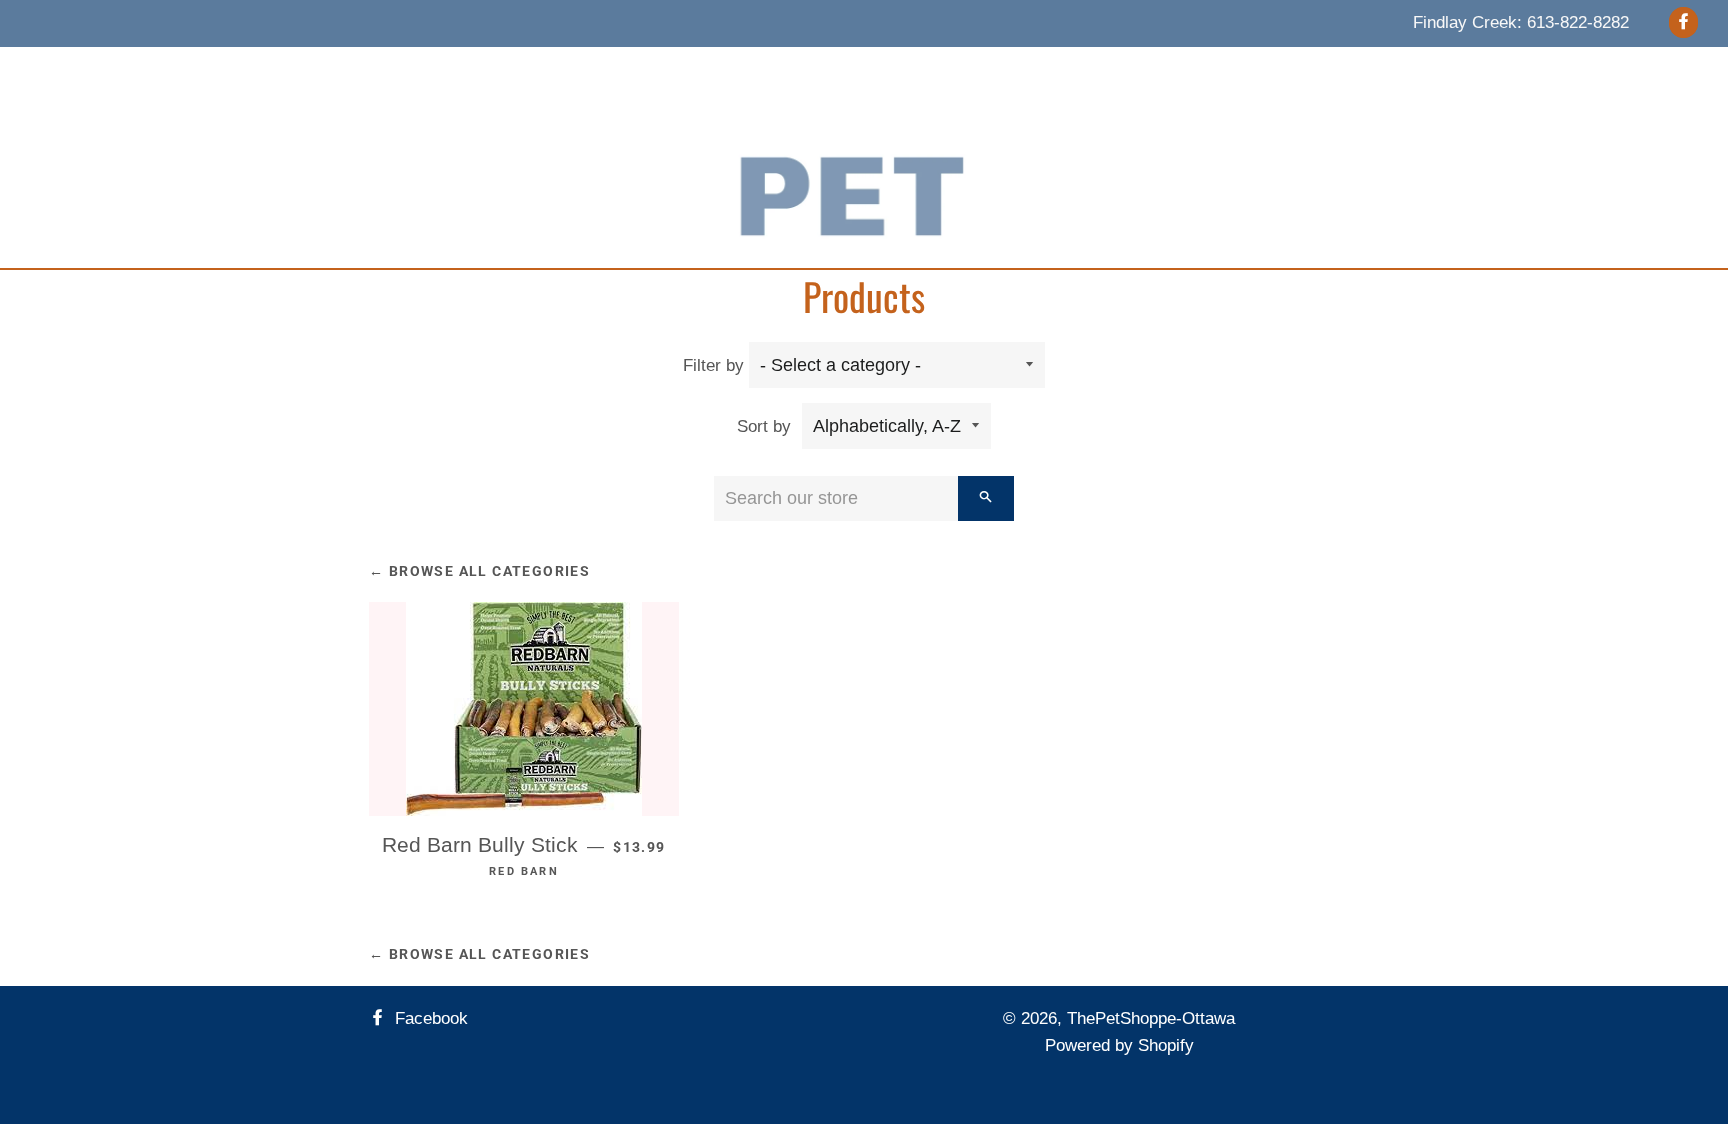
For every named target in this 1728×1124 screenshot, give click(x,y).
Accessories (743, 72)
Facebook (429, 1018)
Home (452, 72)
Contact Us (1072, 72)
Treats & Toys (619, 72)
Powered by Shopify (1119, 1045)
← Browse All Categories (479, 571)
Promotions (960, 72)
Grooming (852, 72)
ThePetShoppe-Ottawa (1151, 1018)
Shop (1161, 72)
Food (521, 72)
